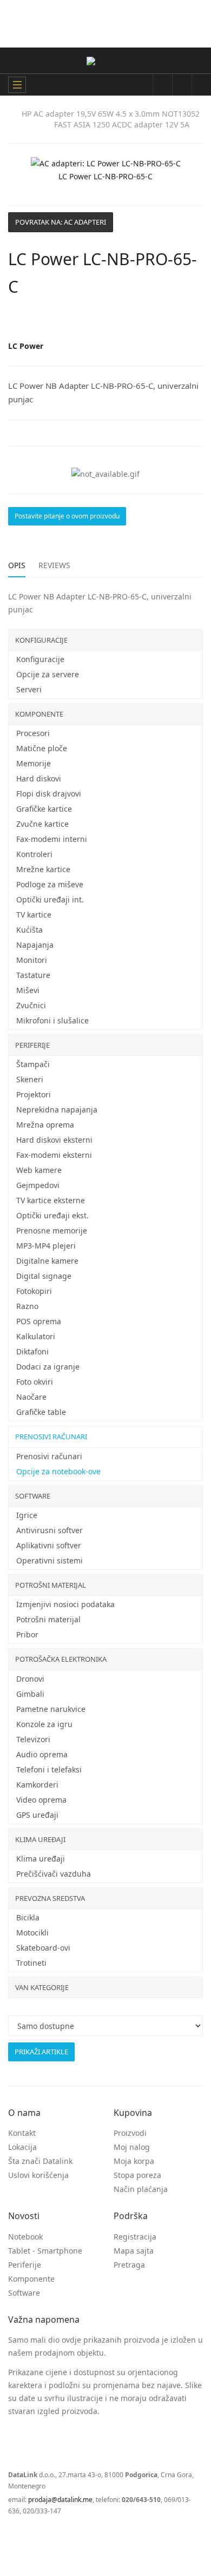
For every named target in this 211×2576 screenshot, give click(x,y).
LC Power (26, 346)
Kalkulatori (36, 1336)
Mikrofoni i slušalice (52, 1020)
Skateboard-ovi (43, 1948)
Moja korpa (134, 2161)
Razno (27, 1306)
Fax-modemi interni (52, 839)
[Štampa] (187, 321)
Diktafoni (32, 1351)
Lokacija (22, 2147)
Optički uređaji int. (50, 899)
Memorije (34, 763)
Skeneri (30, 1079)
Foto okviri (35, 1382)
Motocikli (32, 1933)
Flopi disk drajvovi (49, 794)
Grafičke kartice (44, 809)
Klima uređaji (40, 1839)
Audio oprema (42, 1754)
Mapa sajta (134, 2251)
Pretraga (129, 2265)
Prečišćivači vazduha (54, 1874)
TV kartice (34, 915)
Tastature (33, 975)
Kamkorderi (37, 1785)
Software (33, 1496)
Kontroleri (34, 854)
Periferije (32, 1045)
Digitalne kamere (47, 1261)
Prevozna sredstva (50, 1898)
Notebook (25, 2237)
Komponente (39, 714)
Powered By (57, 2537)
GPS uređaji (37, 1815)
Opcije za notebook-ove (58, 1471)
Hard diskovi (39, 778)
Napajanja (35, 945)
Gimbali (30, 1694)
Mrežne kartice (43, 869)
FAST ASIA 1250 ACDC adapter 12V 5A (122, 124)
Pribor (27, 1634)
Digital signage (44, 1276)
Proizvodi (130, 2133)
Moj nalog (132, 2147)
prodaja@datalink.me (60, 2500)
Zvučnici (31, 1005)
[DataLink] (107, 61)
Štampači (33, 1064)
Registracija (135, 2237)
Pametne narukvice (51, 1709)
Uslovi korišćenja (38, 2175)
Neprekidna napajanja (57, 1110)
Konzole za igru (44, 1724)
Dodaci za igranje (48, 1367)
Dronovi (30, 1679)
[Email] (199, 321)
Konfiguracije (41, 640)
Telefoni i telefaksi (49, 1769)
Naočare (31, 1397)
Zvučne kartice (42, 824)
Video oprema (41, 1800)
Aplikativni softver (49, 1545)
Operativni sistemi (50, 1560)
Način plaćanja (141, 2189)
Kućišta (29, 930)
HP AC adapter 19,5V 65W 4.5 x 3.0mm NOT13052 (111, 114)
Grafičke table (41, 1412)
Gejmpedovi (38, 1185)
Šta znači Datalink (40, 2161)
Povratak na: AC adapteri (61, 222)
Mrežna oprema (45, 1125)
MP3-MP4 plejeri (46, 1246)
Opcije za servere (48, 674)
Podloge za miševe (50, 884)
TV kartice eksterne (51, 1200)
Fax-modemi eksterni (54, 1155)
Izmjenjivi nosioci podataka (65, 1604)
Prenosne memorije (52, 1230)
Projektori (34, 1094)
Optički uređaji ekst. (52, 1215)
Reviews (54, 565)
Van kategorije (42, 1987)
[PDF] (176, 321)
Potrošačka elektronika (61, 1659)
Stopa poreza (137, 2175)
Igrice (27, 1515)
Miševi (28, 990)
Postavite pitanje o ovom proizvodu (67, 516)
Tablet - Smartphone (45, 2251)
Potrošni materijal (51, 1585)
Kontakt (22, 2133)
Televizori (33, 1739)
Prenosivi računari (51, 1437)
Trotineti (31, 1963)
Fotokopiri (34, 1291)
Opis (17, 565)
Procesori (33, 733)
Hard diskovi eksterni (54, 1140)
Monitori (32, 960)
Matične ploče (42, 748)
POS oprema (39, 1321)
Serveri (29, 689)
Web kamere (39, 1170)
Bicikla (28, 1917)
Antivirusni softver (50, 1530)
